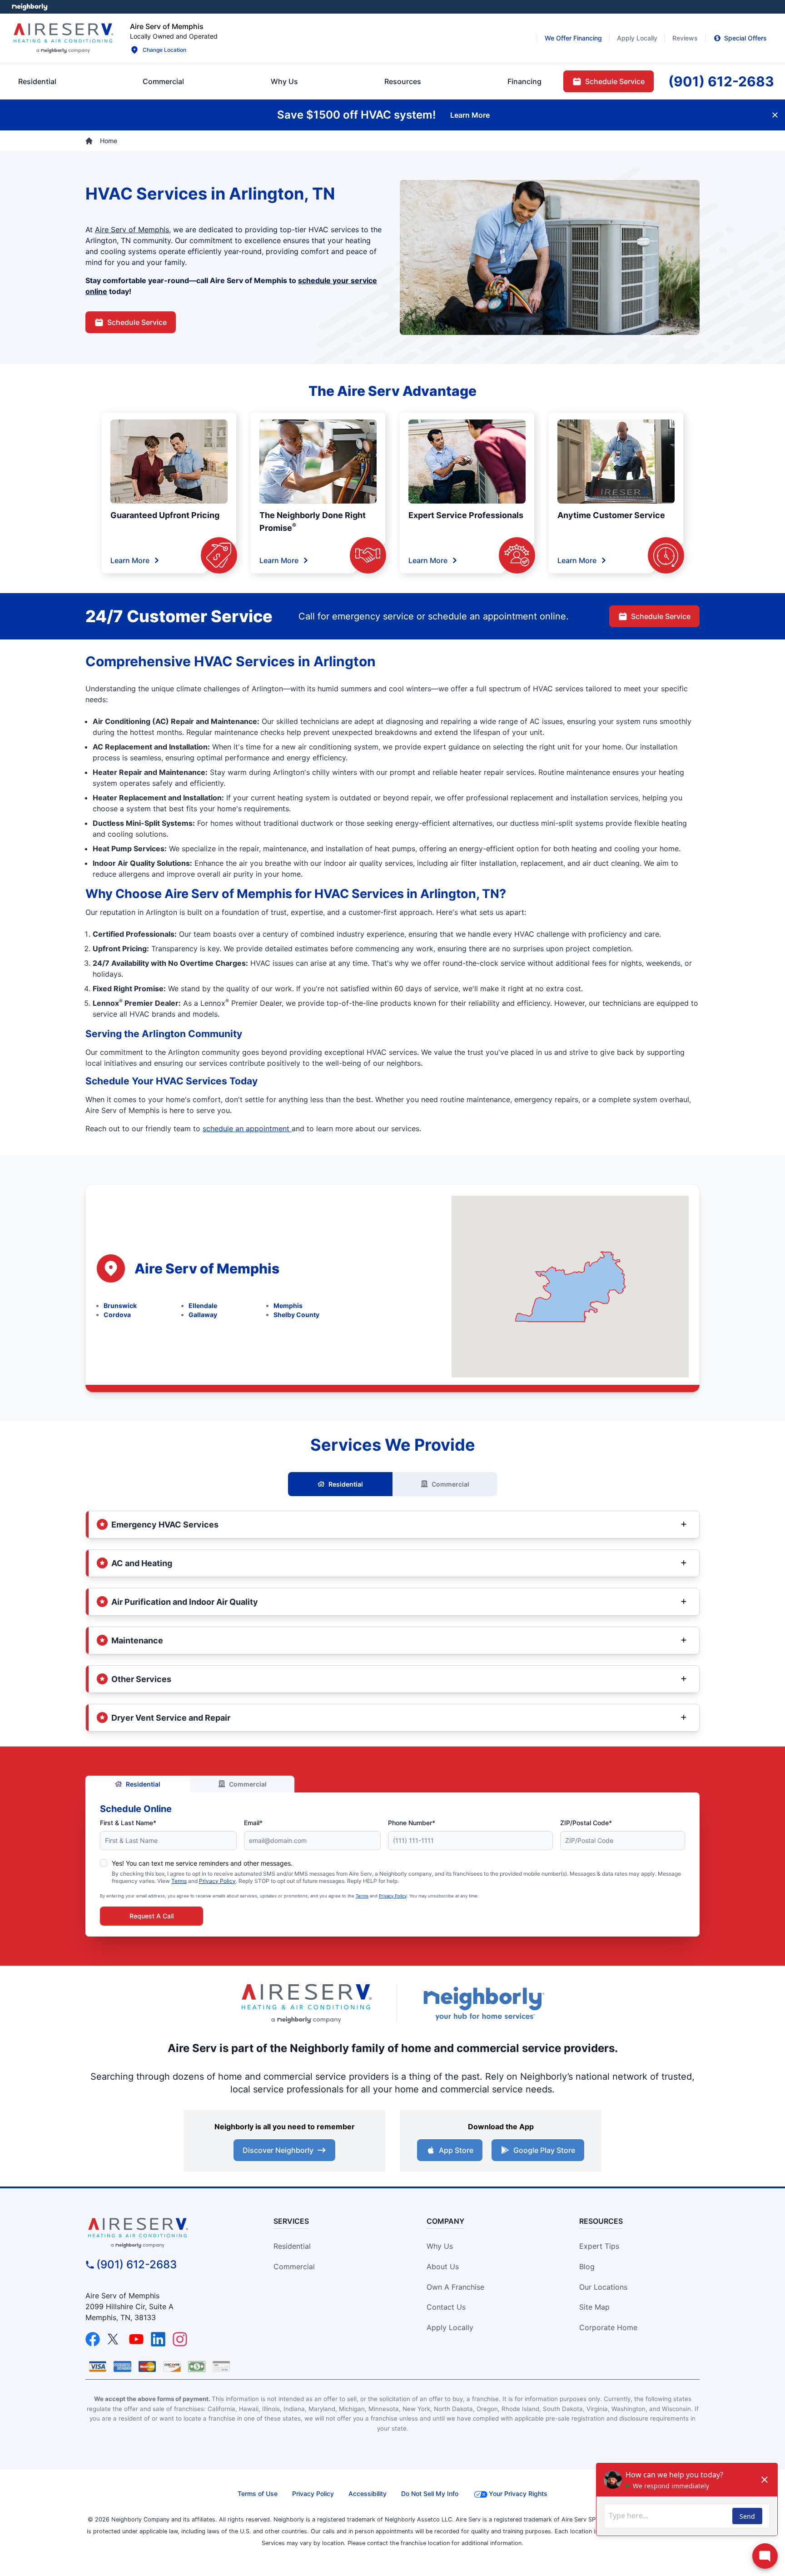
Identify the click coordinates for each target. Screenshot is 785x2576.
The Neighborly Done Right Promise (313, 522)
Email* (253, 1823)
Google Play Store (544, 2150)
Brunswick (120, 1305)
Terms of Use (258, 2494)
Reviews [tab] (685, 38)
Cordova (117, 1315)
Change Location (164, 50)
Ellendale (203, 1305)
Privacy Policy (217, 1881)
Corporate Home (608, 2327)
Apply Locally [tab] (637, 38)
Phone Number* (412, 1823)
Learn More (130, 560)
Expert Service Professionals (466, 515)
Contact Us (446, 2307)
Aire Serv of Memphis (132, 230)
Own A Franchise (455, 2287)
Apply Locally (450, 2327)
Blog (587, 2266)
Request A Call (152, 1916)
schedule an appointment (247, 1128)
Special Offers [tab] (745, 38)
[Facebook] (93, 2339)
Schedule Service (137, 322)
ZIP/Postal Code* (586, 1823)
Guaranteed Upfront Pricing (165, 515)
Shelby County (296, 1315)
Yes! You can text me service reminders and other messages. (202, 1863)
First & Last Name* (128, 1823)
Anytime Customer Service (611, 515)
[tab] (284, 81)
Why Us (440, 2246)
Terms (179, 1881)
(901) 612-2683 (137, 2264)
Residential (346, 1484)
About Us (443, 2266)
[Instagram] (180, 2339)
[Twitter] (114, 2339)
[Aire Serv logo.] (63, 38)
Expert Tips (599, 2246)
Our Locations (603, 2287)
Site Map (594, 2307)
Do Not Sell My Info (430, 2494)
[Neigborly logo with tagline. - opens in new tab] (483, 2004)
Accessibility (368, 2494)
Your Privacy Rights (518, 2494)
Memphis (288, 1305)
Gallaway (203, 1315)
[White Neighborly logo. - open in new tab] (30, 7)
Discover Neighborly (278, 2150)
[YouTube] (136, 2339)
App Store (456, 2150)
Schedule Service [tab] (615, 81)
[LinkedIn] (158, 2339)
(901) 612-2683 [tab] (721, 81)
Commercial (450, 1484)
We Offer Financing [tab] (573, 38)
